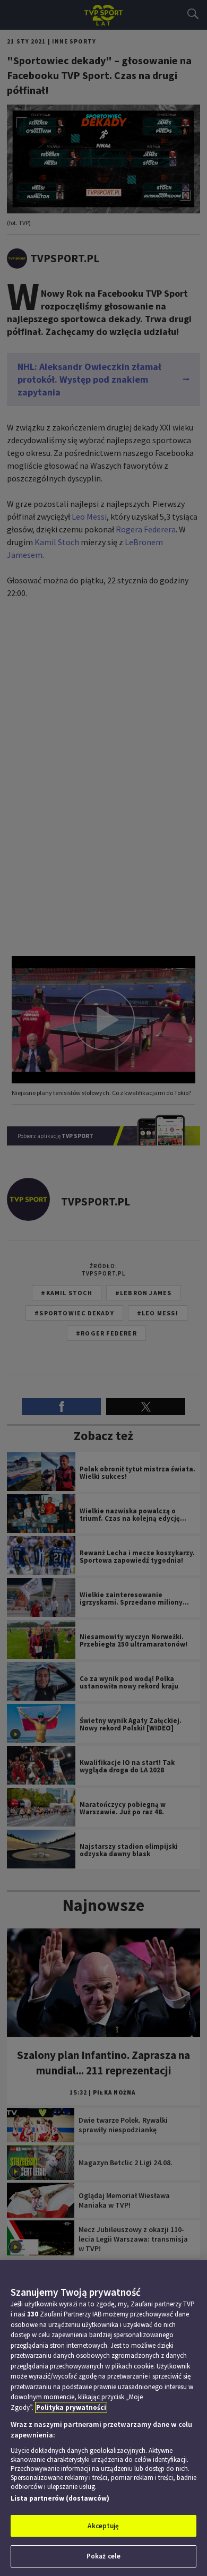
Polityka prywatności (71, 2407)
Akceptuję (103, 2526)
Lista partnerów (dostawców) (60, 2498)
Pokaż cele (103, 2556)
